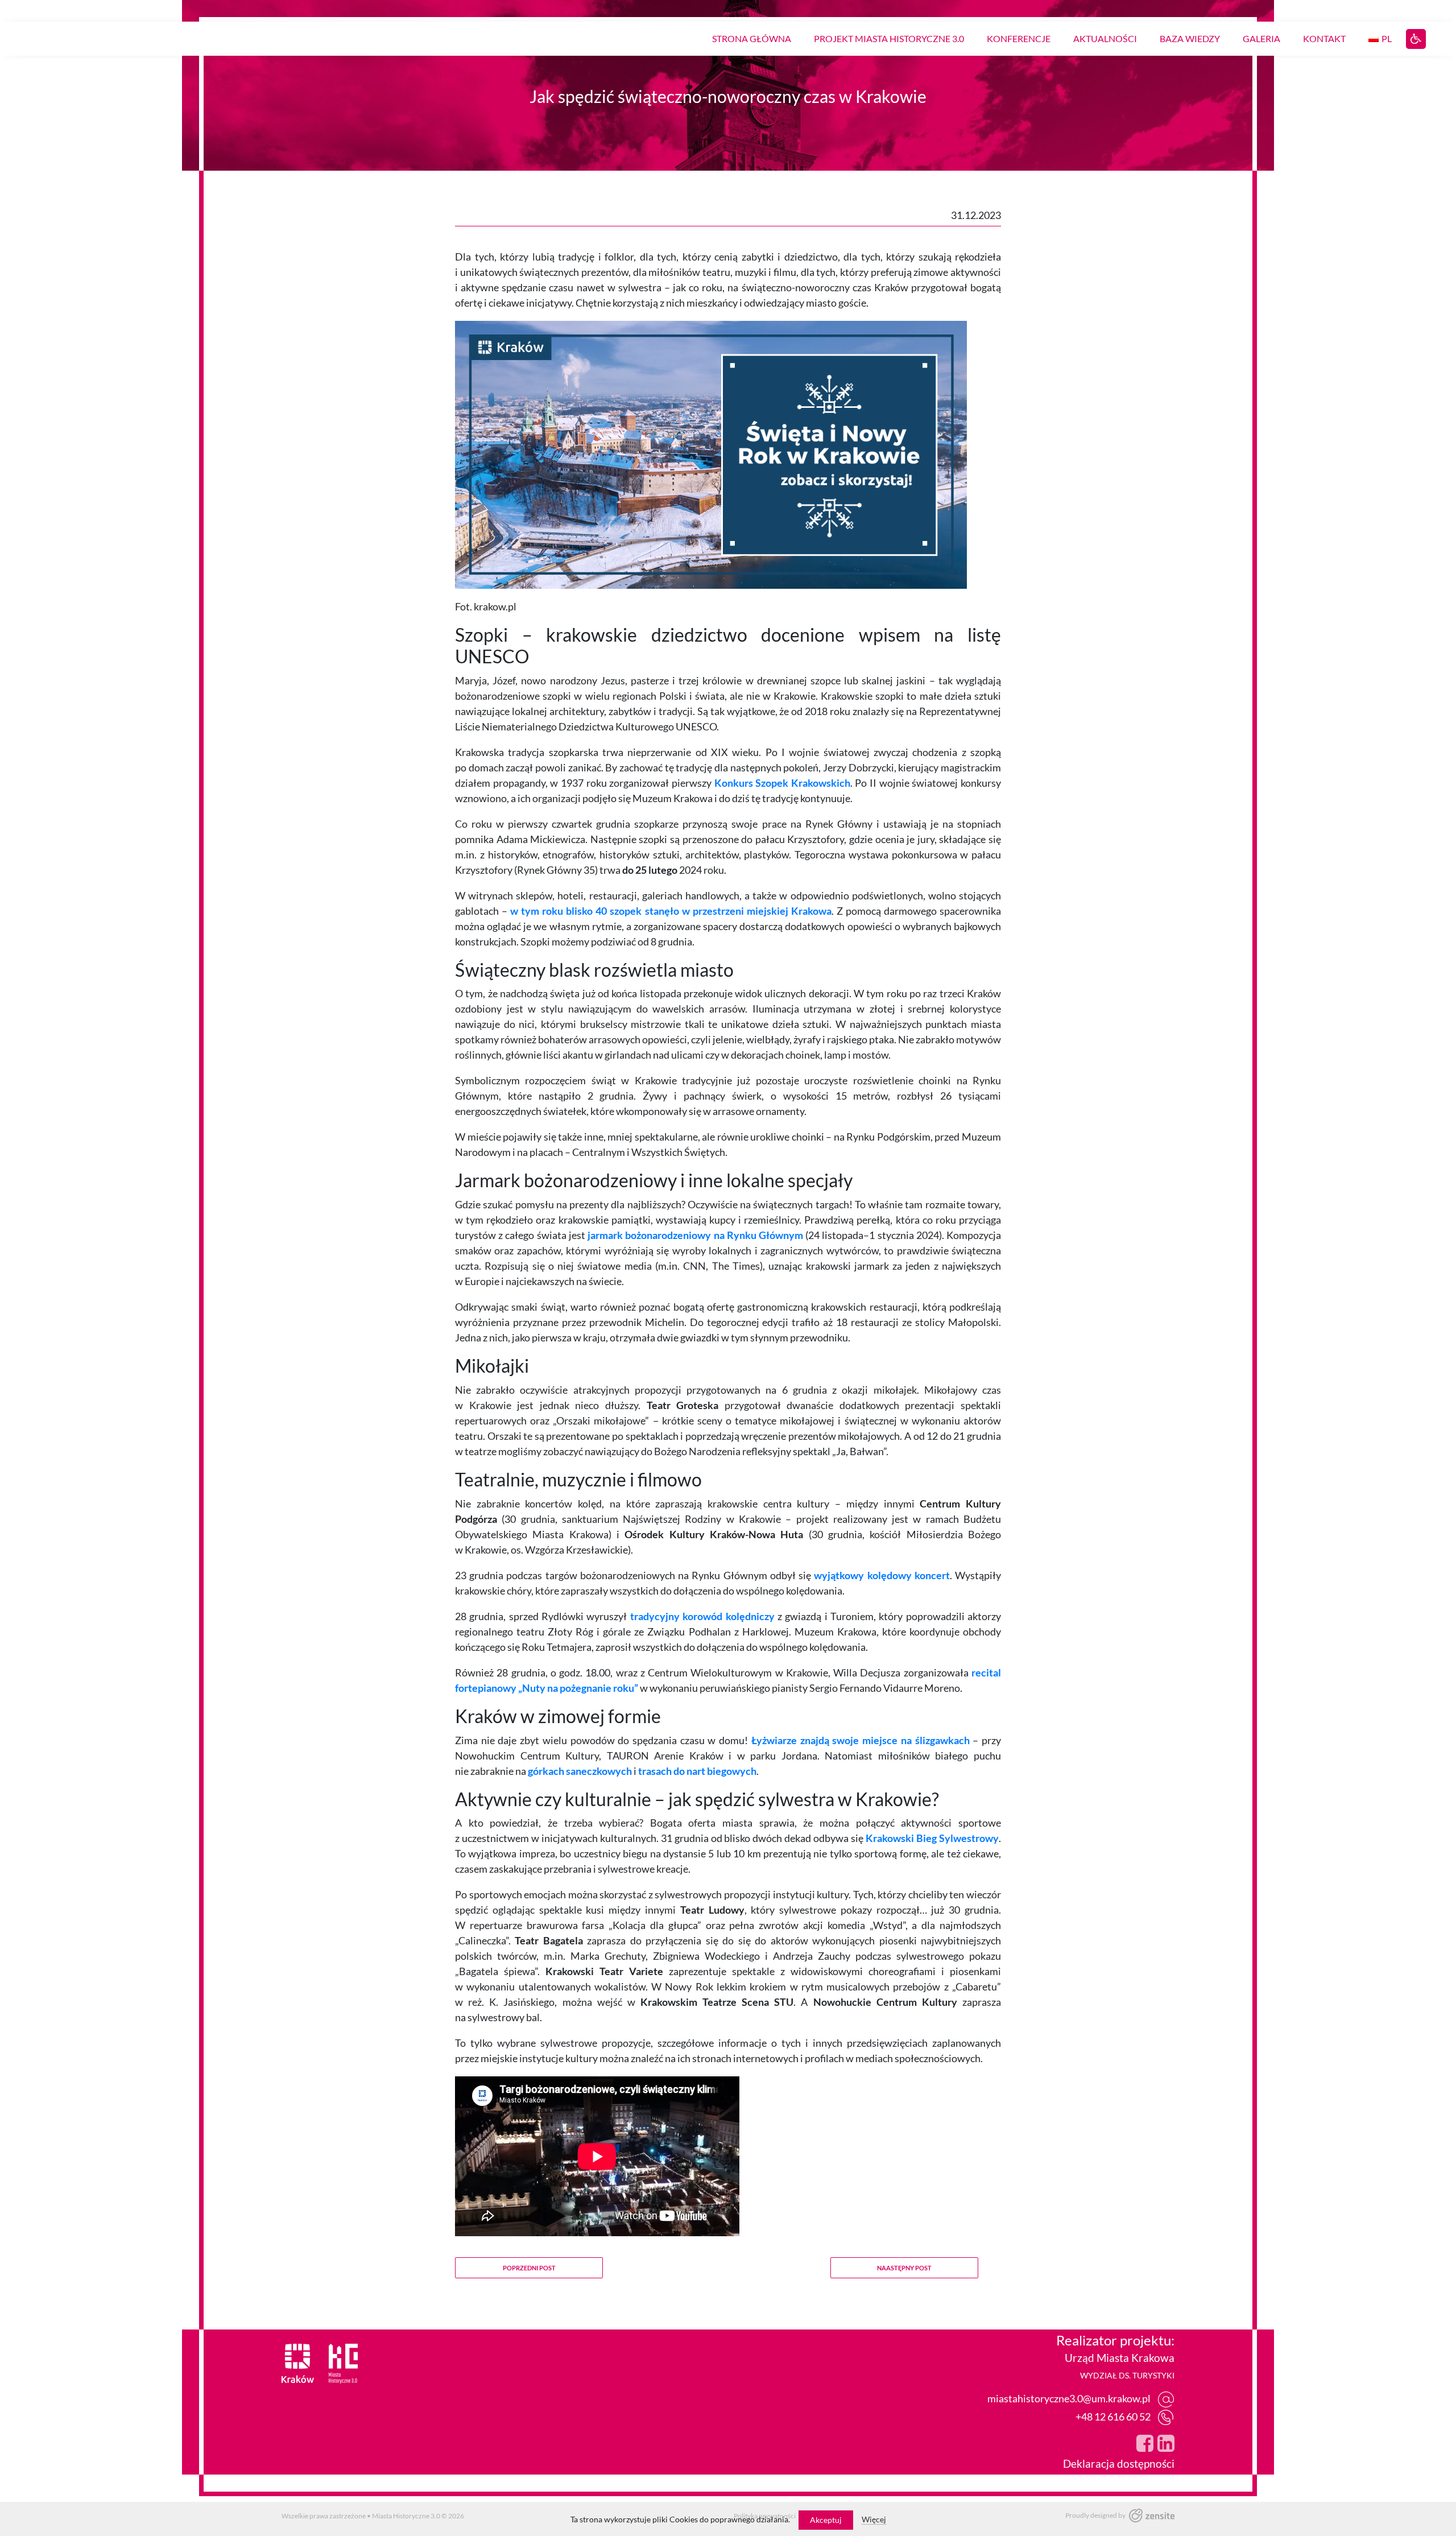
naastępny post (904, 2268)
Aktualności (1105, 38)
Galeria (1261, 38)
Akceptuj (826, 2520)
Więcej (874, 2519)
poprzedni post (529, 2268)
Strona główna (752, 38)
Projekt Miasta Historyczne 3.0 (889, 38)
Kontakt (1324, 38)
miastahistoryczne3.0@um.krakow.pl (1069, 2398)
